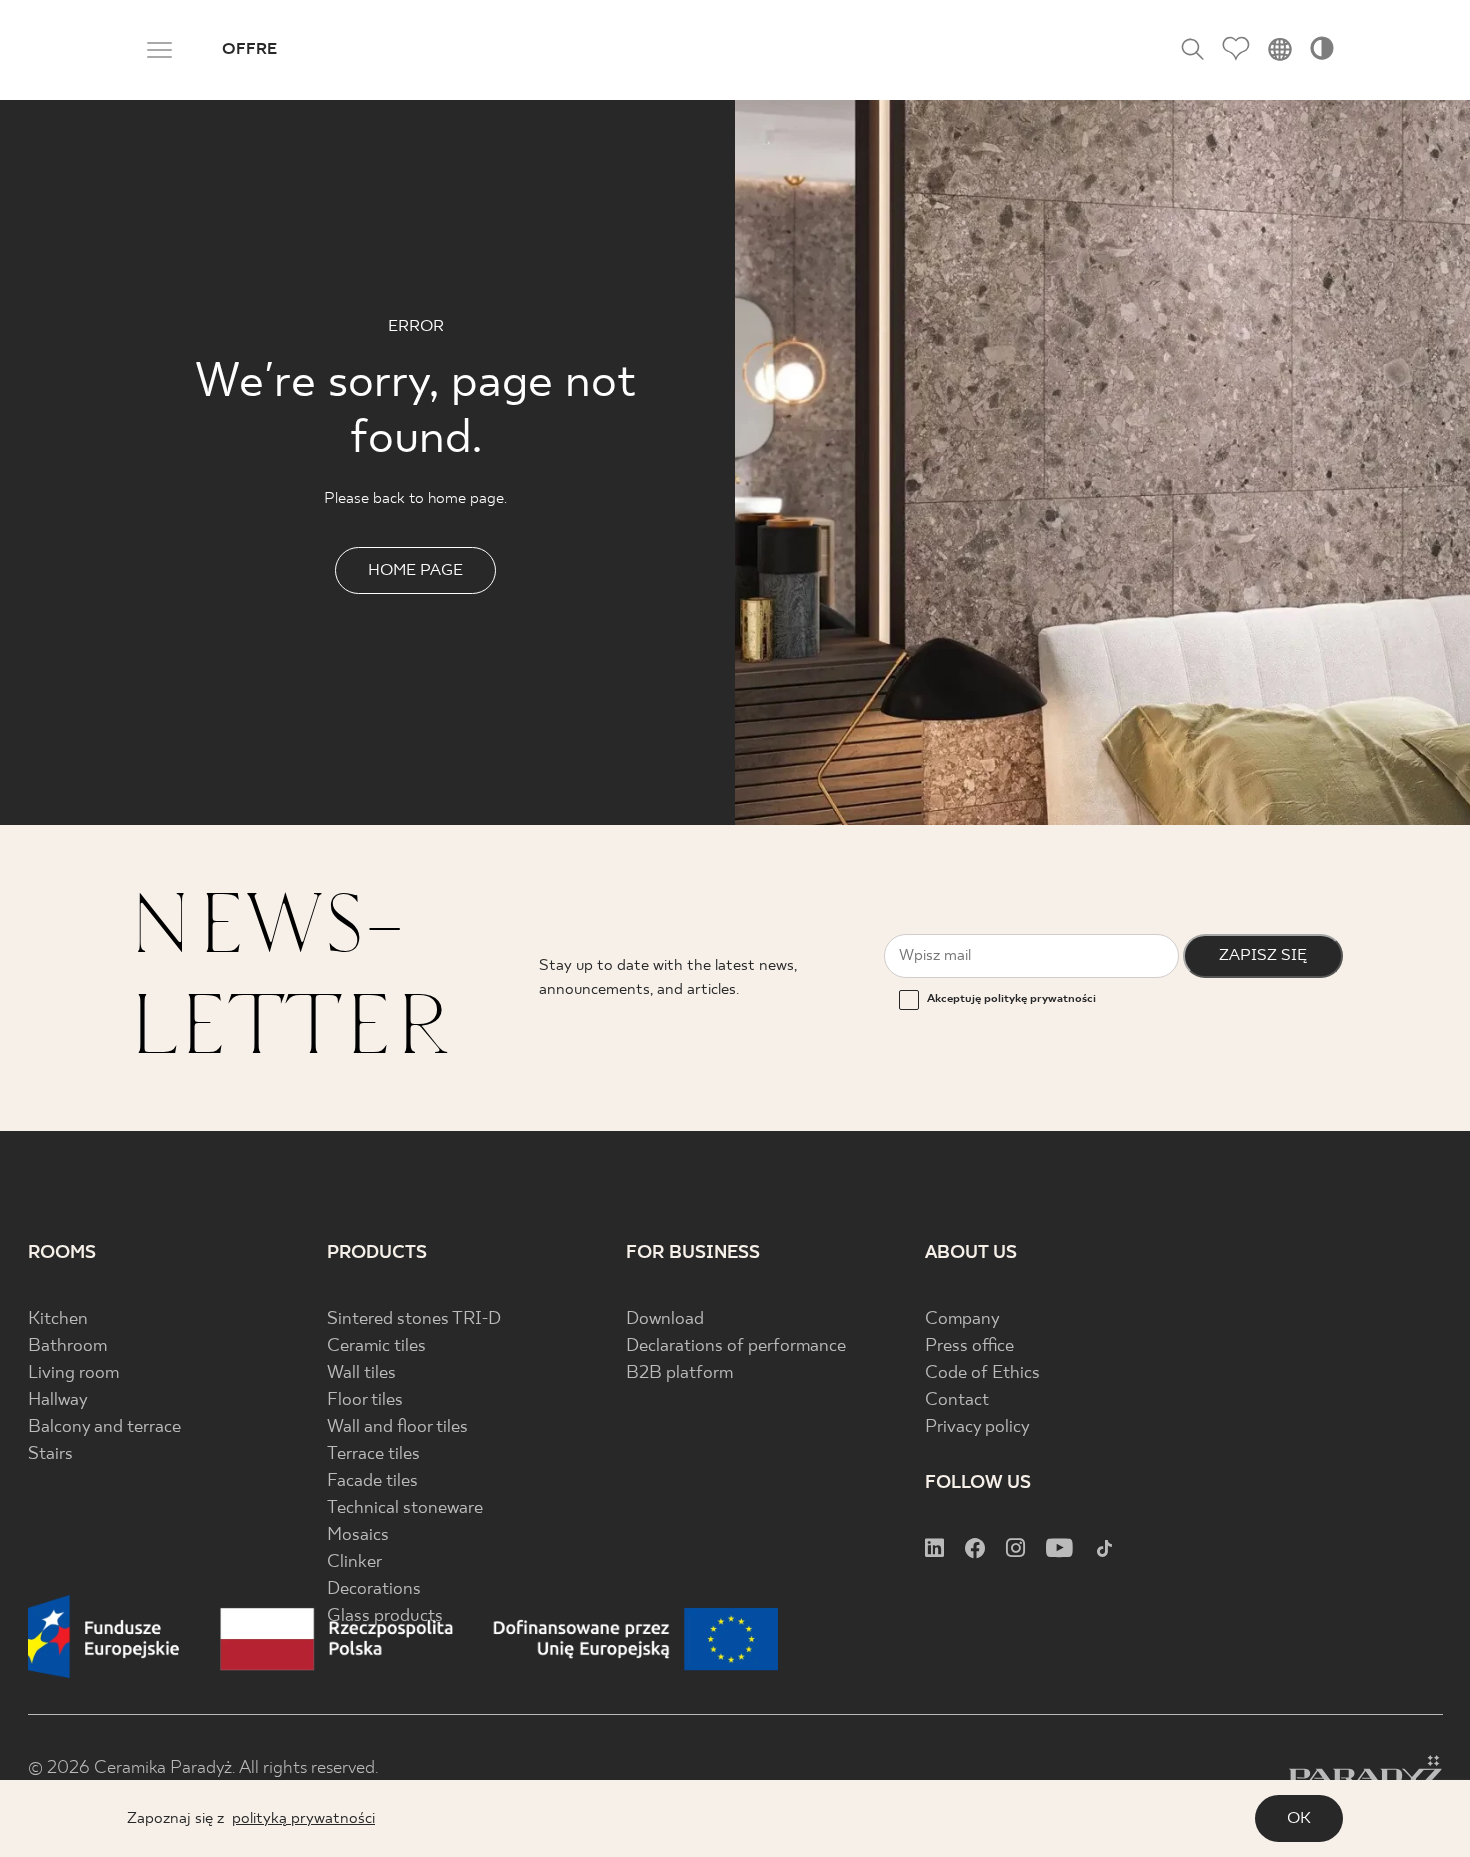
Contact (957, 1400)
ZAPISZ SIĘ (1263, 955)
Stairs (50, 1454)
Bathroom (67, 1346)
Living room (73, 1373)
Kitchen (58, 1319)
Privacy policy (977, 1427)
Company (962, 1319)
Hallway (58, 1400)
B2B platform (679, 1373)
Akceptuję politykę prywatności (1011, 999)
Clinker (354, 1562)
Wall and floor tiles (397, 1427)
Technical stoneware (405, 1508)
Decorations (374, 1589)
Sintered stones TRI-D (414, 1319)
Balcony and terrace (104, 1427)
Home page (415, 570)
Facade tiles (372, 1481)
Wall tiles (361, 1373)
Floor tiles (365, 1400)
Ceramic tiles (376, 1346)
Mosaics (358, 1535)
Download (665, 1319)
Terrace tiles (373, 1454)
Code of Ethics (982, 1373)
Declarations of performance (736, 1346)
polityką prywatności (303, 1818)
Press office (969, 1346)
